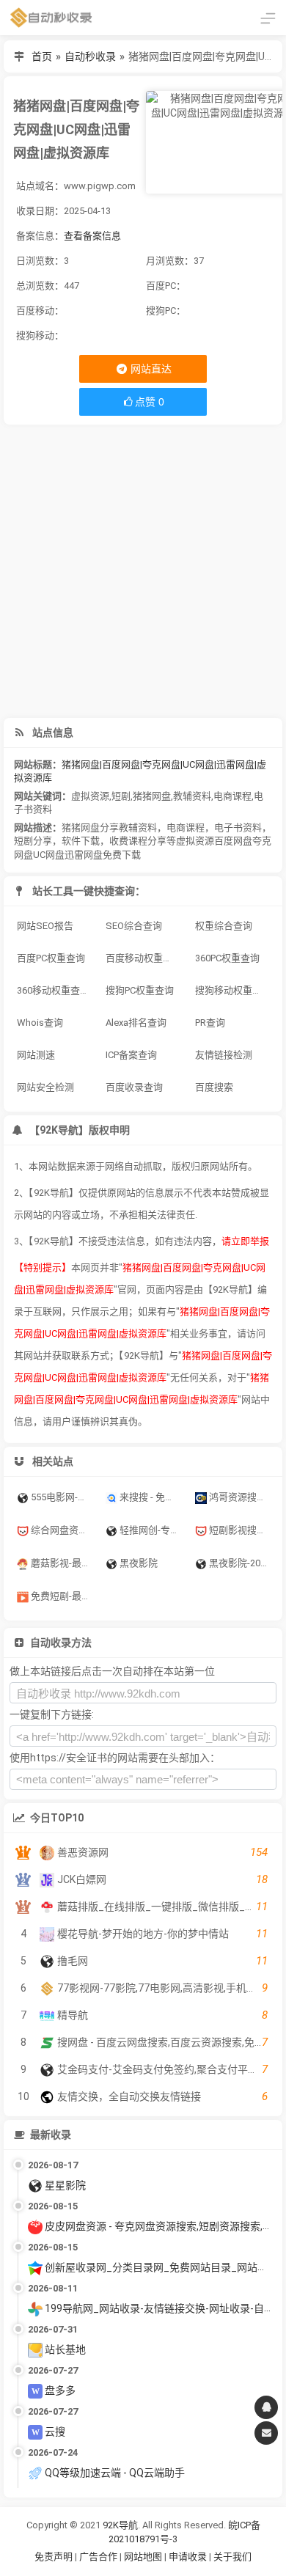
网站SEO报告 (45, 926)
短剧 (121, 796)
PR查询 (210, 1023)
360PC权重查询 (227, 958)
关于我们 (232, 2557)
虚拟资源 (90, 796)
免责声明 (54, 2557)
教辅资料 (192, 796)
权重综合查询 (224, 926)
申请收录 (188, 2557)
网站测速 (36, 1055)
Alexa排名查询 (136, 1023)
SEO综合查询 (134, 926)
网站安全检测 (45, 1087)
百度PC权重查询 (51, 958)
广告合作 (98, 2557)
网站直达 (150, 369)
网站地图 (144, 2557)
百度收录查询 (134, 1087)
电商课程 (232, 796)
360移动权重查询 (53, 990)
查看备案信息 (92, 236)
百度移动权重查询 (144, 958)
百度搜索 (214, 1087)
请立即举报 (245, 1241)
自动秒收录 (90, 56)
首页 (42, 56)
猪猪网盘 (152, 796)
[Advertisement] (143, 571)
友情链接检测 (224, 1055)
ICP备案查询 (131, 1055)
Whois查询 (40, 1023)
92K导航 (120, 2525)
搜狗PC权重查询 (140, 990)
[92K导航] (51, 18)
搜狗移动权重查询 (233, 990)
